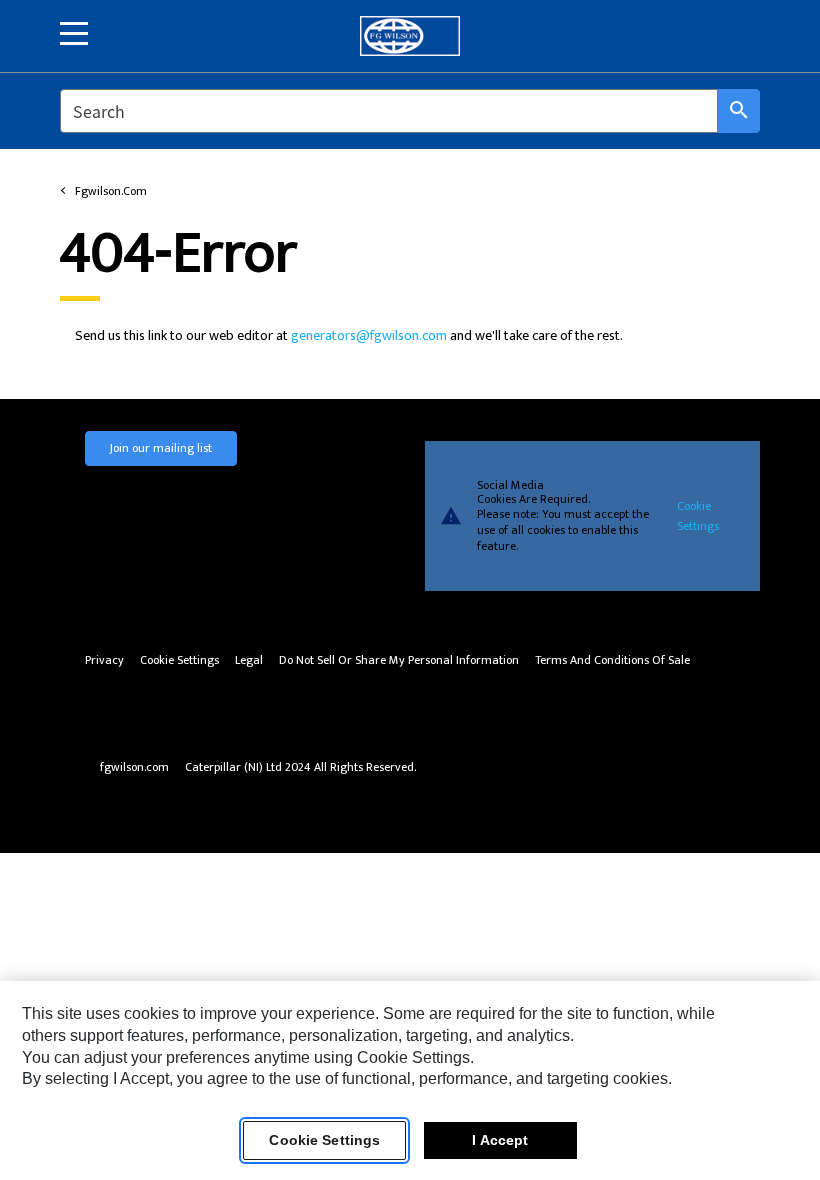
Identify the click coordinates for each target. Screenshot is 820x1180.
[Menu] (74, 33)
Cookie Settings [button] (179, 660)
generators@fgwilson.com (369, 335)
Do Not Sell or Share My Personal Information (399, 660)
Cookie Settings (698, 516)
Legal (249, 660)
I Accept (500, 1140)
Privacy (104, 660)
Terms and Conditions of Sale (612, 660)
